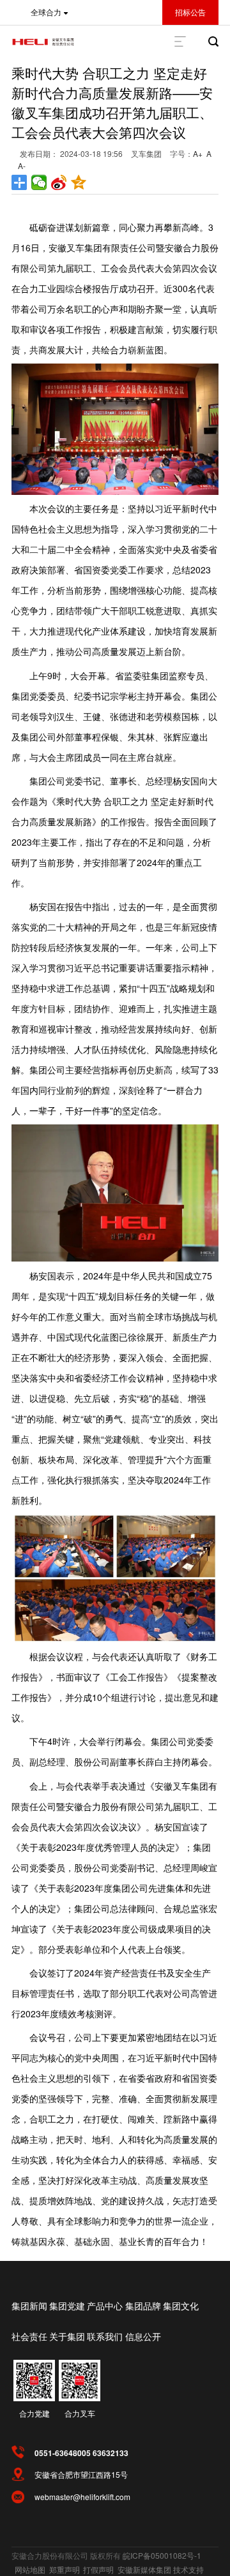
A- (22, 166)
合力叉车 (80, 2413)
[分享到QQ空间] (79, 182)
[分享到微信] (39, 182)
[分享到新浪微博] (59, 182)
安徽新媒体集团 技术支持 (161, 2569)
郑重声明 (65, 2569)
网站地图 (30, 2569)
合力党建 (34, 2413)
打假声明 (98, 2569)
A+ (198, 153)
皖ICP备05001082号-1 (162, 2555)
